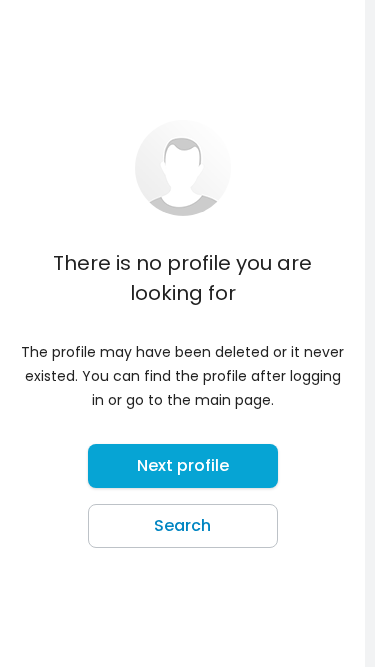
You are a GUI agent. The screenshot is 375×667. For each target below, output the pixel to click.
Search (182, 525)
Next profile (183, 465)
